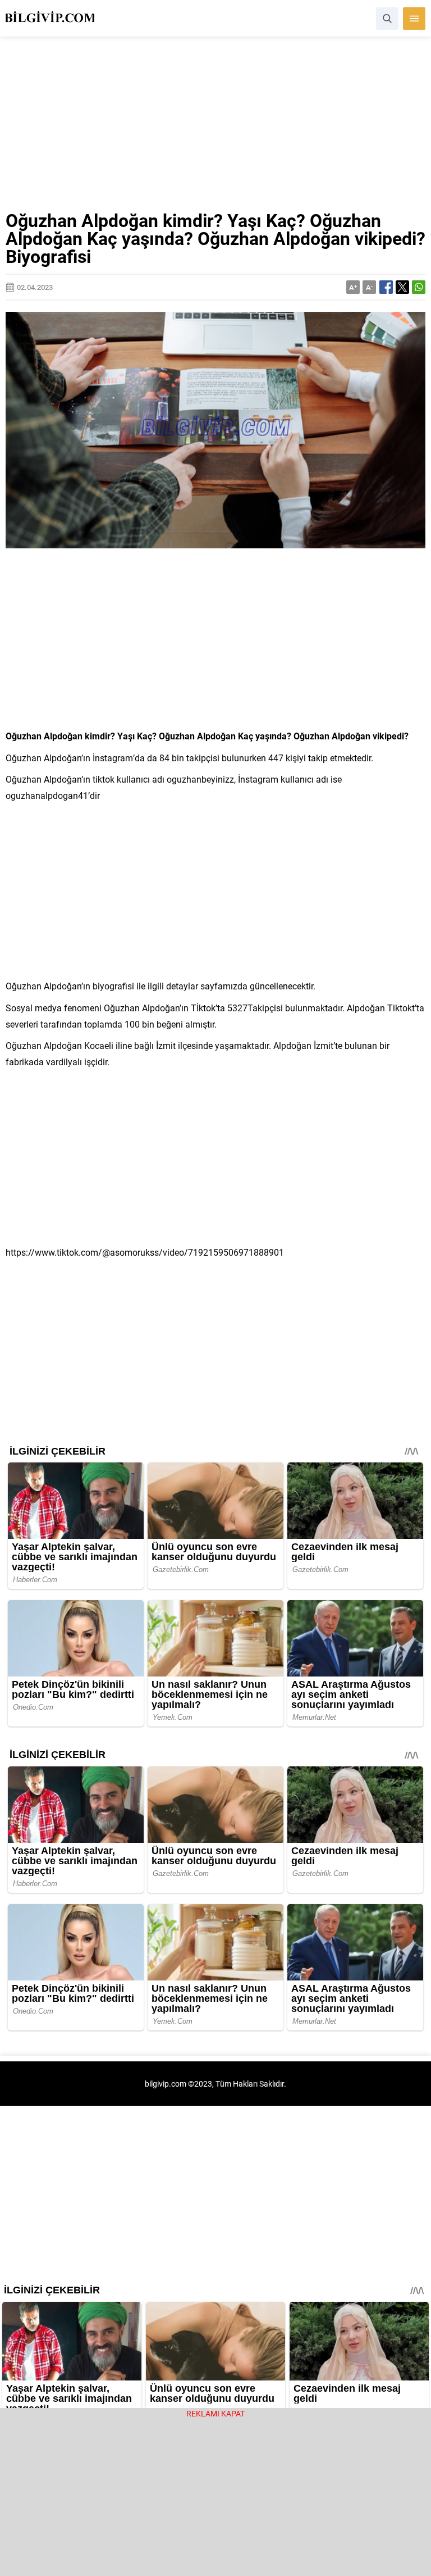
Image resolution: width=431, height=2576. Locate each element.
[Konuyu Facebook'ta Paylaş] (386, 287)
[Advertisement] (215, 128)
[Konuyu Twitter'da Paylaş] (402, 287)
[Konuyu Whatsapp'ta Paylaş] (419, 287)
